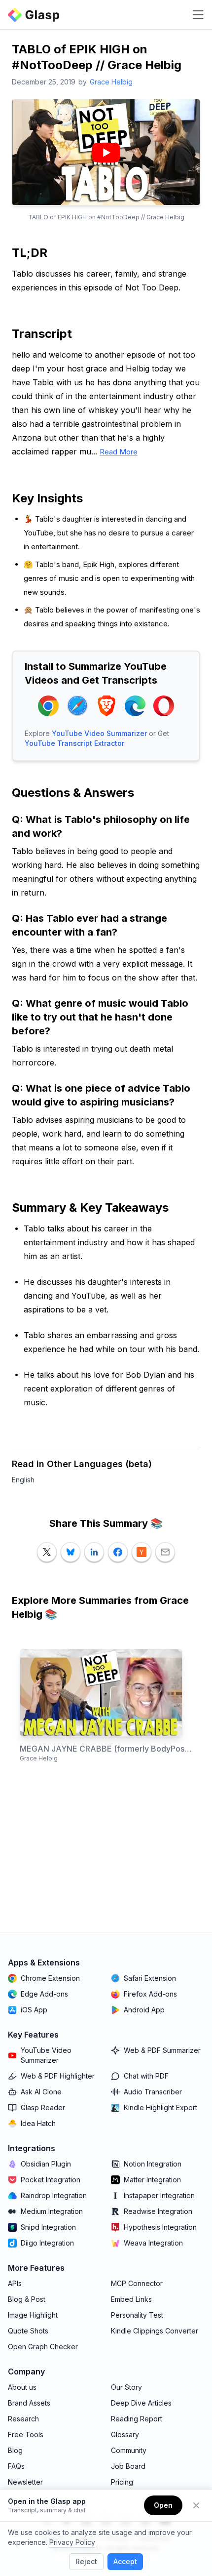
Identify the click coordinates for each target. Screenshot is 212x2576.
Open (163, 2505)
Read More (119, 452)
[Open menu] (198, 15)
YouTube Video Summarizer (99, 733)
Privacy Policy (72, 2542)
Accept (125, 2561)
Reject (86, 2561)
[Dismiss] (196, 2505)
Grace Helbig (111, 82)
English (23, 1480)
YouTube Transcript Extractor (74, 743)
